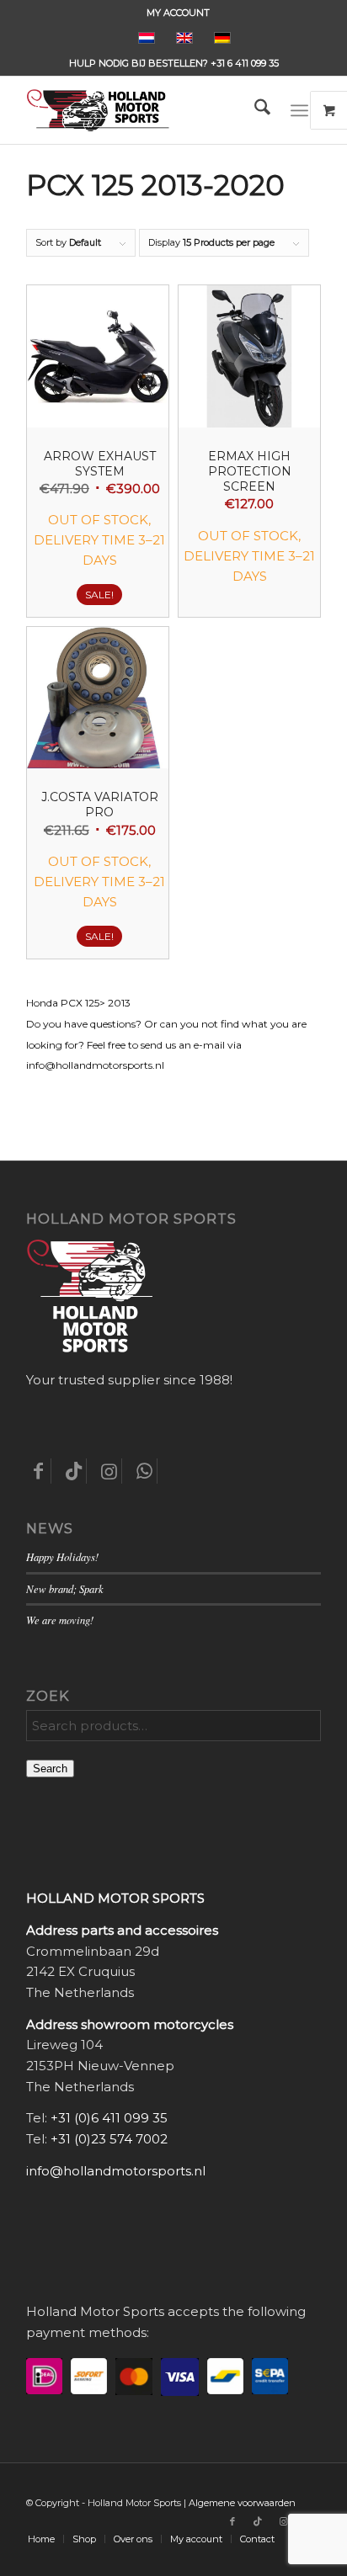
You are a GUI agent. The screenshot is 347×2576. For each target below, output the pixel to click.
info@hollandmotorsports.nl (116, 2171)
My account (178, 13)
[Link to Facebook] (232, 2521)
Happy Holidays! (62, 1556)
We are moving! (60, 1620)
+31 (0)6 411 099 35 (109, 2118)
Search (50, 1769)
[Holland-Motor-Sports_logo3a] (144, 110)
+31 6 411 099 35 (245, 63)
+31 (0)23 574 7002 (109, 2139)
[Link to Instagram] (283, 2521)
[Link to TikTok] (258, 2521)
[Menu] (299, 110)
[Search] (254, 110)
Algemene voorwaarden (242, 2503)
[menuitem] (178, 13)
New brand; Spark (65, 1588)
